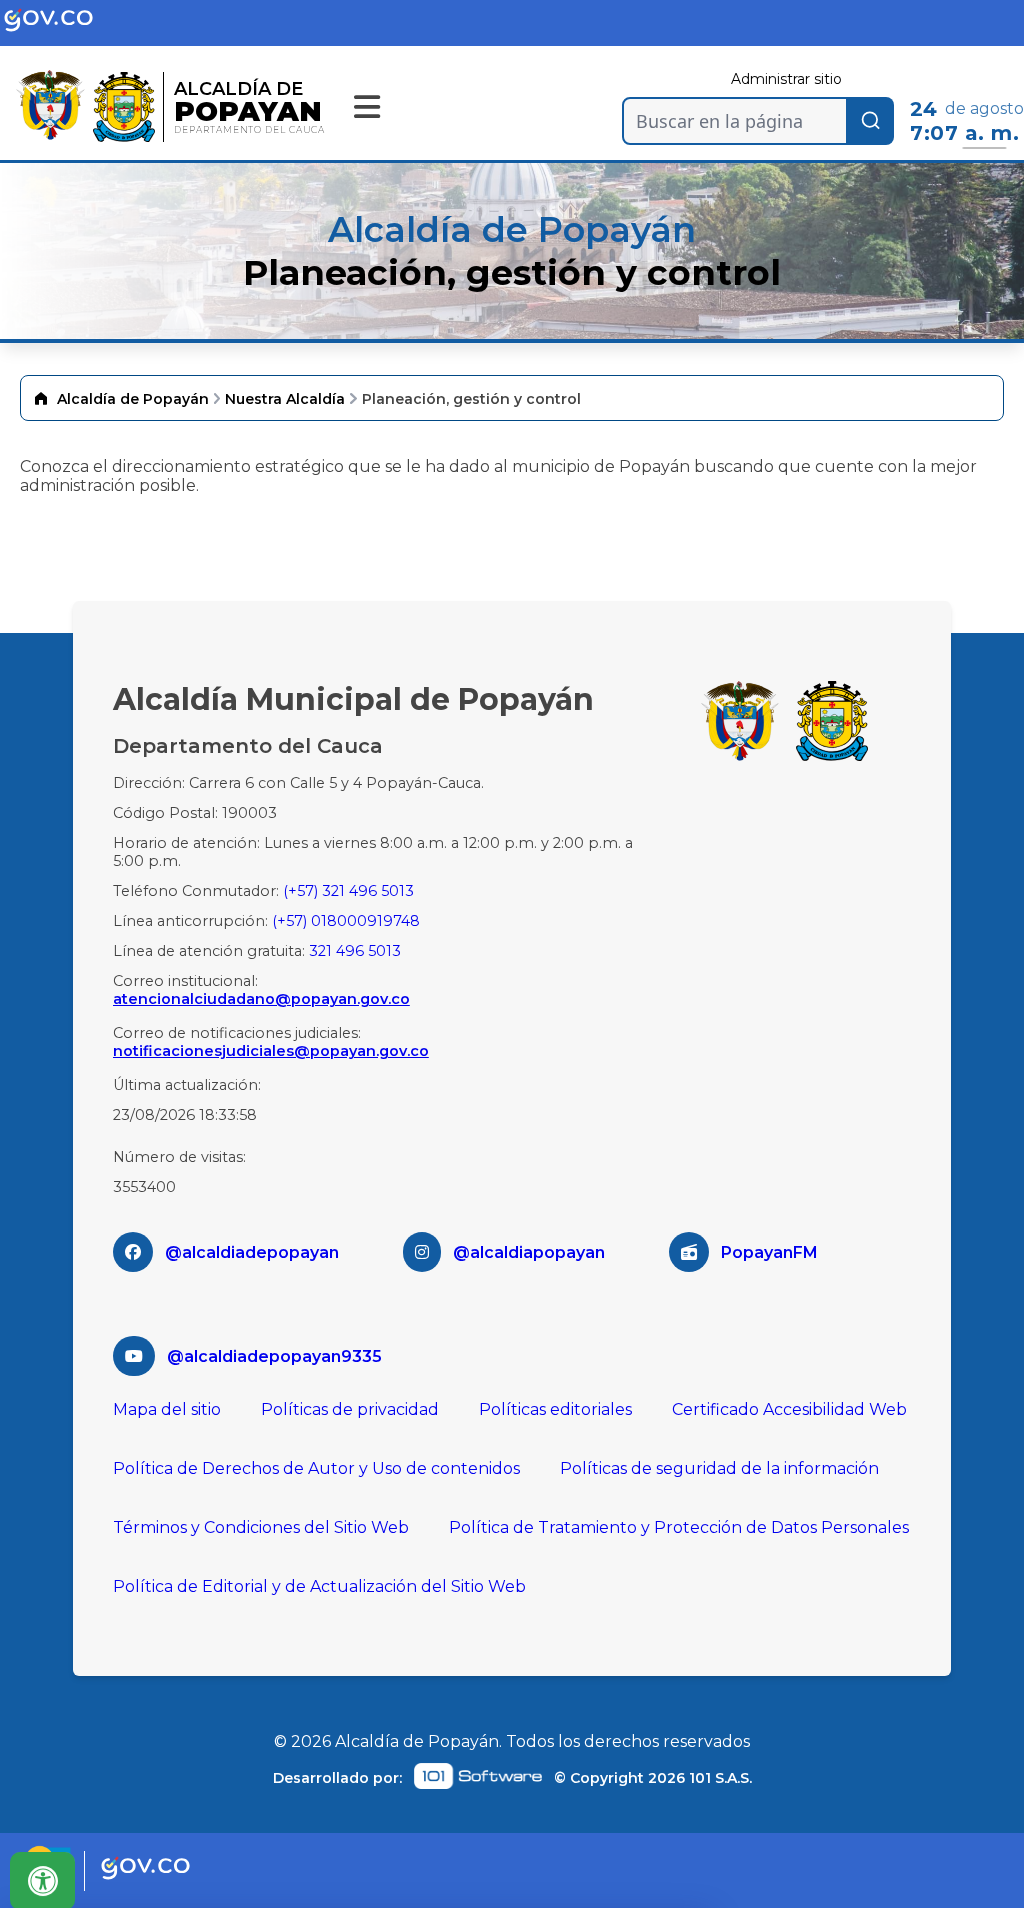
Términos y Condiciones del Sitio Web (261, 1527)
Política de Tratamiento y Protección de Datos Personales (679, 1527)
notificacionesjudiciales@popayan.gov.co (271, 1051)
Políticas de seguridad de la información (719, 1468)
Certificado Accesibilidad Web (789, 1409)
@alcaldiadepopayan (252, 1252)
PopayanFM (769, 1252)
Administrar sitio (786, 79)
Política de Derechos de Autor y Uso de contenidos (316, 1468)
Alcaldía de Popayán (133, 399)
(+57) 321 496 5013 (348, 891)
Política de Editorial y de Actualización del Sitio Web (319, 1586)
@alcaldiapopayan (529, 1252)
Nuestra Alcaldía (285, 399)
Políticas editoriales (555, 1409)
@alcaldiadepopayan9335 (274, 1356)
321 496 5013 (355, 951)
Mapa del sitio (167, 1409)
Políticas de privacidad (350, 1409)
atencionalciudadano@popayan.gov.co (261, 999)
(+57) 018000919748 (346, 921)
